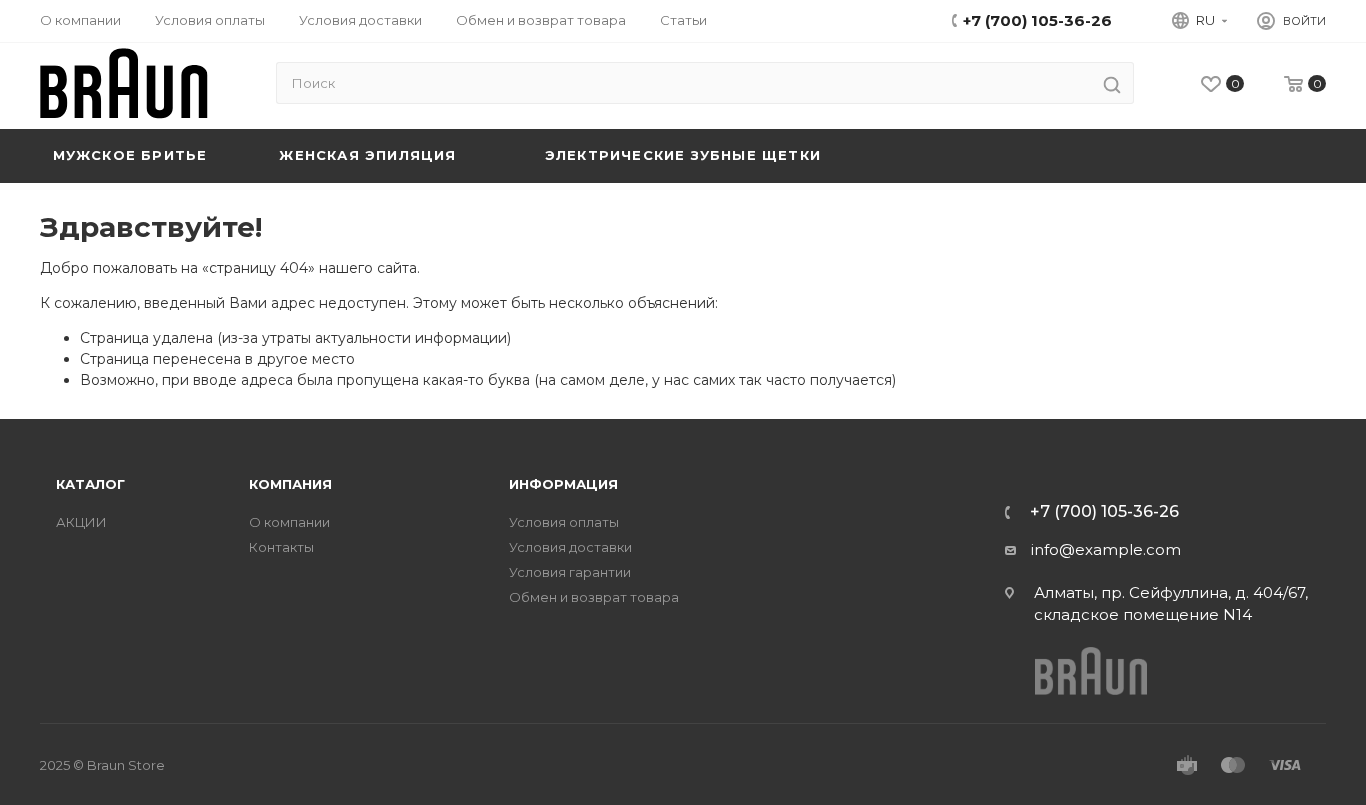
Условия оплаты (210, 20)
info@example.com (1106, 549)
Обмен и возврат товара (541, 20)
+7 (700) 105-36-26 (1037, 20)
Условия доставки (360, 20)
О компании (80, 20)
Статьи (683, 20)
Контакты (281, 547)
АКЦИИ (81, 522)
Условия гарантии (570, 572)
